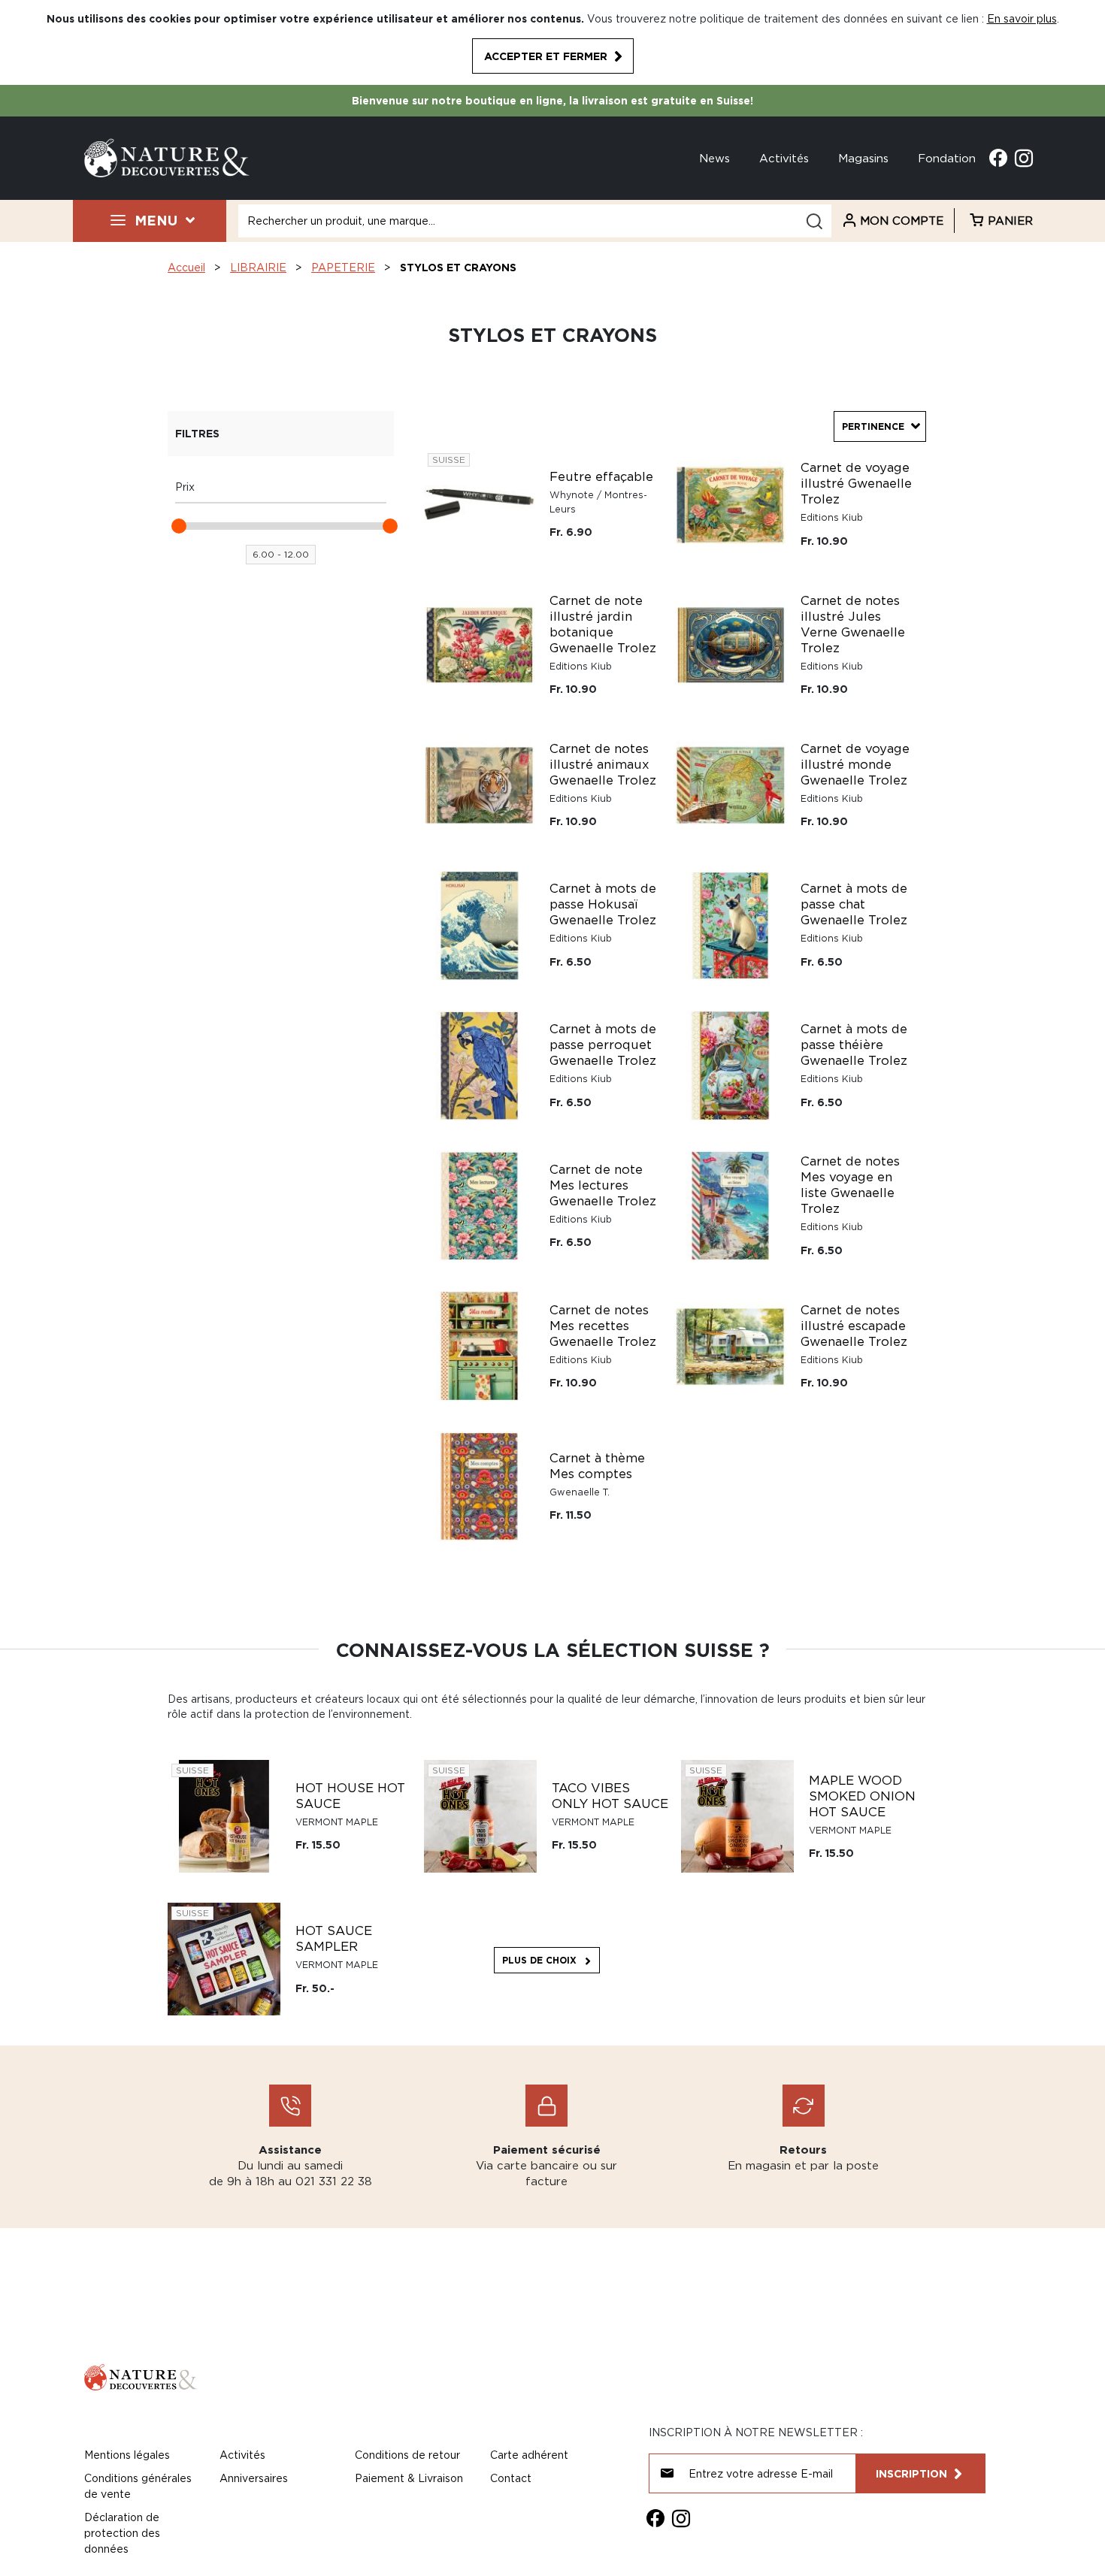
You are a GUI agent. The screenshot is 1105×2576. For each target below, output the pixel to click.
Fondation (947, 158)
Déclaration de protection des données (122, 2533)
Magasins (863, 158)
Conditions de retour (407, 2455)
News (714, 158)
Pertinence (873, 426)
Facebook (998, 158)
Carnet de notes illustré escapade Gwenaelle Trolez (854, 1326)
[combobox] (535, 221)
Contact (511, 2478)
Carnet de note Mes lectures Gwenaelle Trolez (603, 1185)
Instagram (1024, 158)
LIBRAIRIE (258, 267)
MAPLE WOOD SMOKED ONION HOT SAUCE (862, 1796)
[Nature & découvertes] (167, 157)
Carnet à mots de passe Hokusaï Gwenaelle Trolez (603, 904)
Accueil (186, 267)
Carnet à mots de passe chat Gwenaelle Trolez (854, 904)
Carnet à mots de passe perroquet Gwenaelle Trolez (603, 1045)
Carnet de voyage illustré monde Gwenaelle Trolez (855, 764)
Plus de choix (539, 1960)
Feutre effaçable (601, 476)
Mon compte (902, 220)
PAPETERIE (343, 267)
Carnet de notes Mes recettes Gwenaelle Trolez (603, 1326)
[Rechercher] (814, 221)
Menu (156, 220)
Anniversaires (254, 2478)
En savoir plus (1022, 18)
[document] (552, 42)
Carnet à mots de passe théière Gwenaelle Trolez (854, 1045)
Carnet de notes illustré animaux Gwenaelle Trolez (603, 764)
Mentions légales (127, 2455)
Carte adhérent (529, 2455)
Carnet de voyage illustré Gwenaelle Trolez (856, 483)
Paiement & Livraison (409, 2478)
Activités (784, 158)
